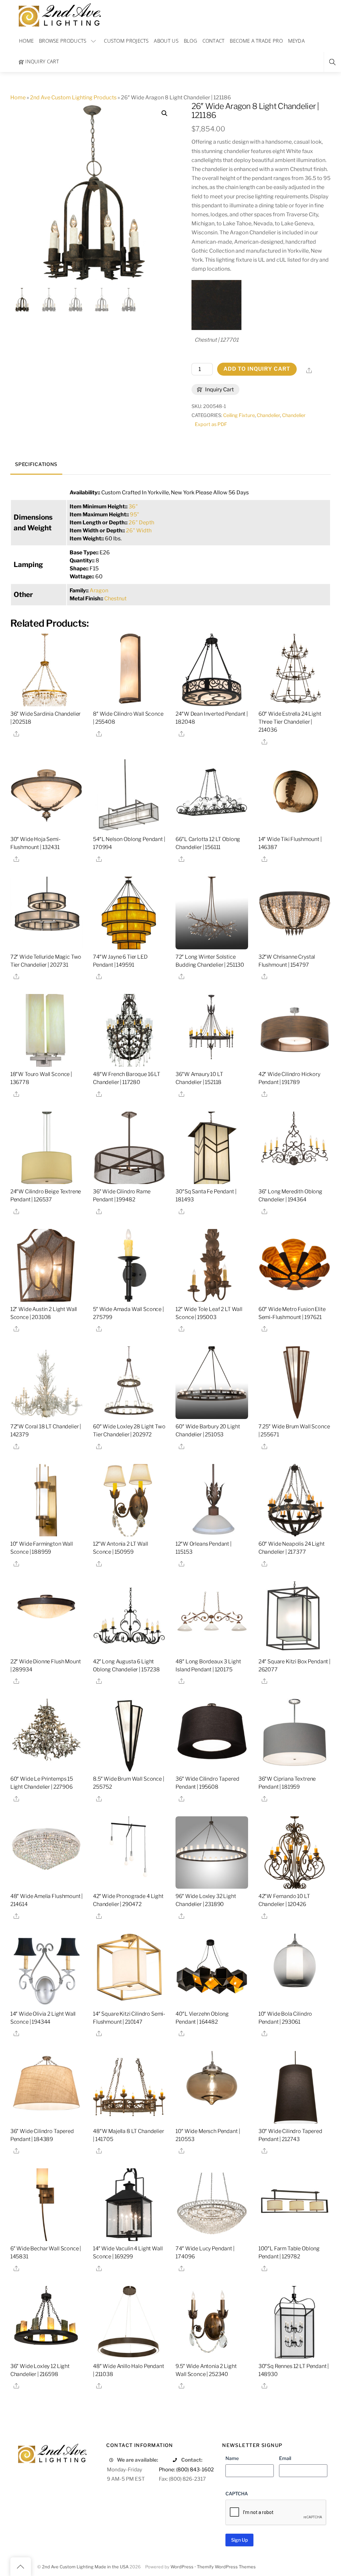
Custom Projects (126, 41)
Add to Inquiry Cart (257, 369)
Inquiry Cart (41, 61)
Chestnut (115, 598)
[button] (165, 113)
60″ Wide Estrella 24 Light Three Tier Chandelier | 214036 (290, 722)
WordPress (182, 2567)
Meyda (297, 41)
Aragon (99, 590)
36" (133, 506)
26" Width (139, 530)
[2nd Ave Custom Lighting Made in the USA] (59, 14)
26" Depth (141, 522)
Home (26, 41)
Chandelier (268, 415)
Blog (190, 41)
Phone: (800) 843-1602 (186, 2469)
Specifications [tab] (36, 464)
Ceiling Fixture (239, 415)
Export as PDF (211, 424)
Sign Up (239, 2540)
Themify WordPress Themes (226, 2567)
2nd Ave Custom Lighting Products (73, 97)
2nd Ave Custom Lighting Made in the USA (85, 2567)
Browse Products (63, 41)
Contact (214, 41)
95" (135, 514)
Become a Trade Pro (256, 41)
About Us (166, 41)
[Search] (332, 62)
